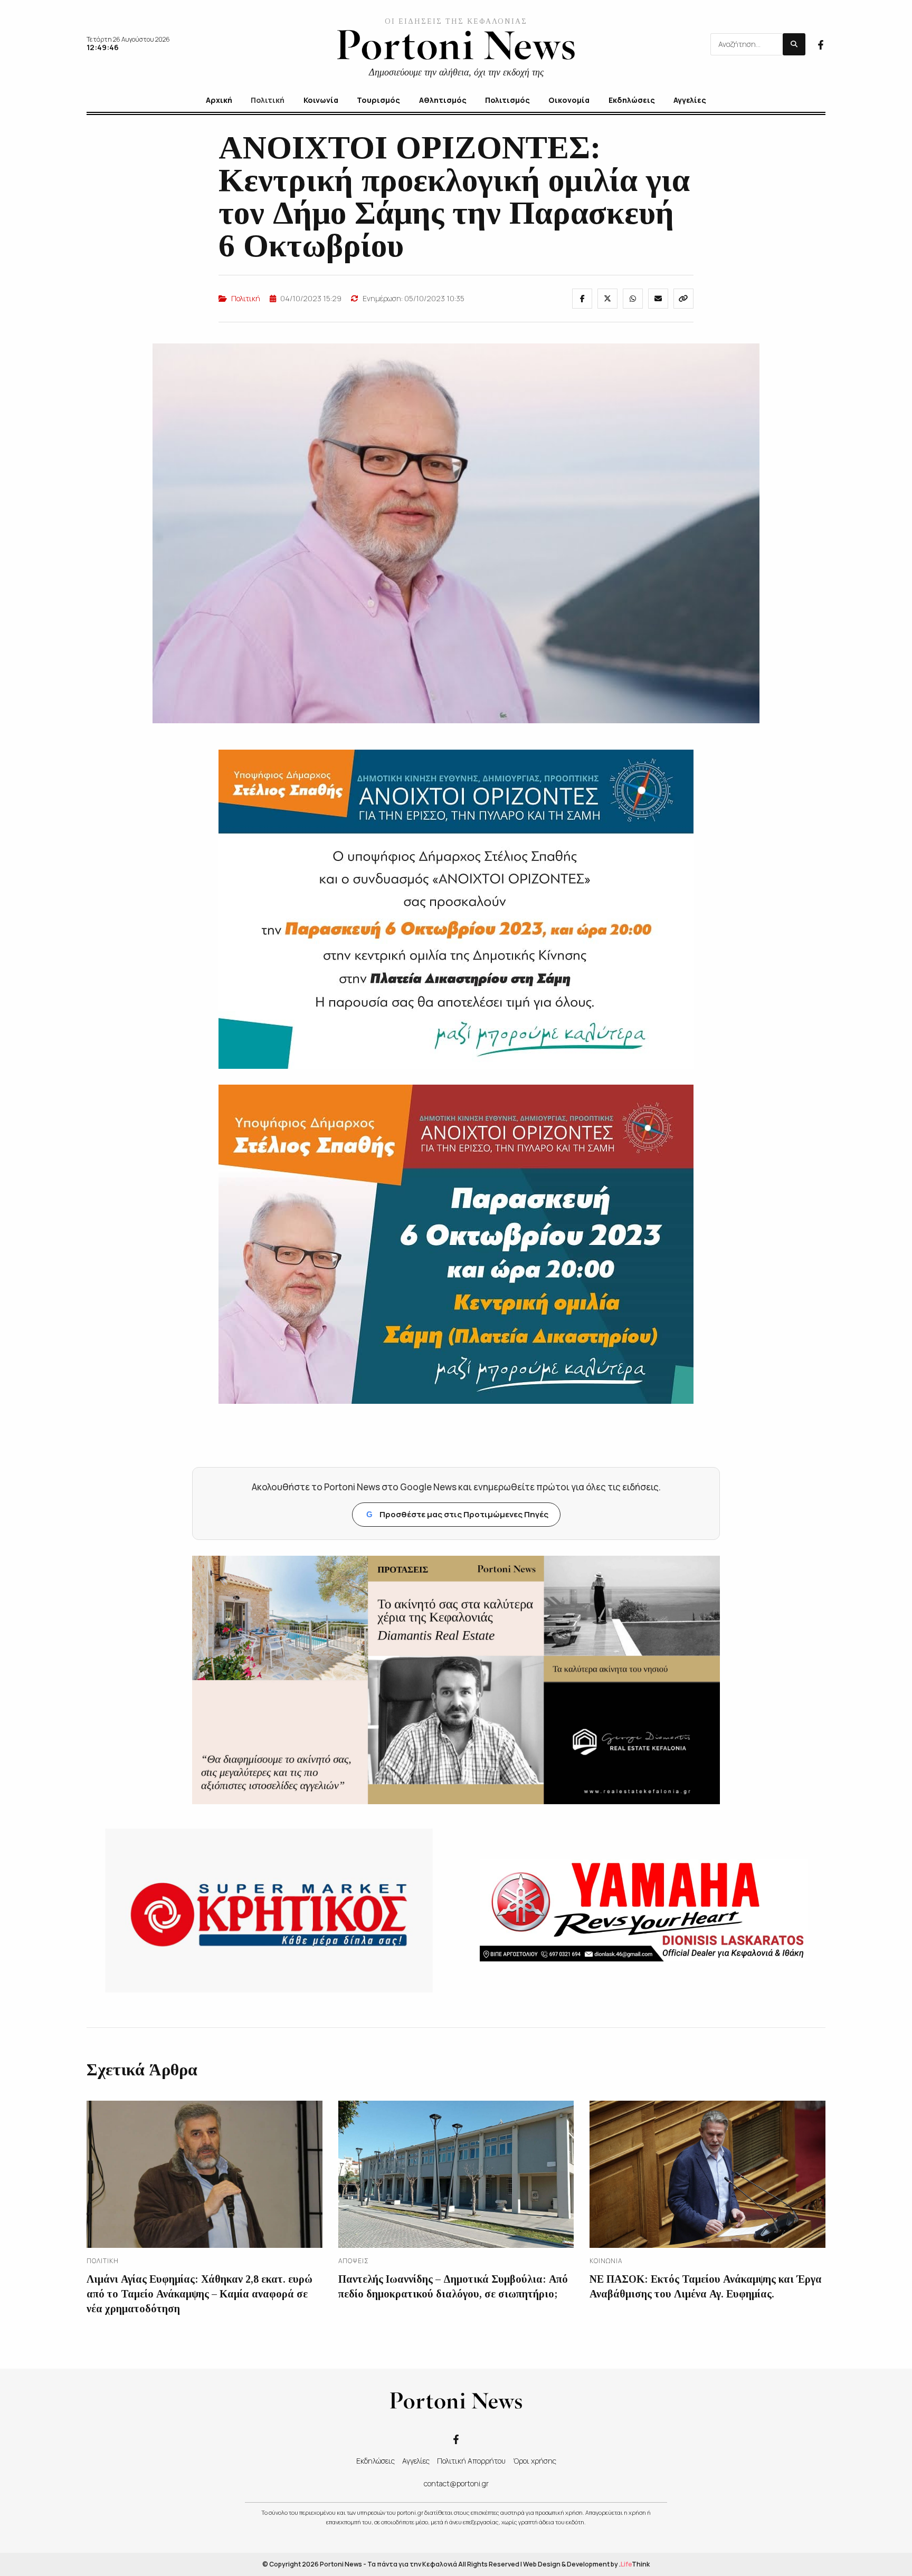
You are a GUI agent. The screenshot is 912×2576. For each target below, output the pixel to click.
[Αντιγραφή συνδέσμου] (683, 299)
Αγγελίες (416, 2461)
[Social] (821, 44)
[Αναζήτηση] (794, 44)
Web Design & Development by (586, 2564)
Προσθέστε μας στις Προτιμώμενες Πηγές (457, 1514)
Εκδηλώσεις (376, 2461)
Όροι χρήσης (535, 2461)
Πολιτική (246, 298)
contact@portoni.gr (456, 2483)
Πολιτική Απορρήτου (471, 2461)
